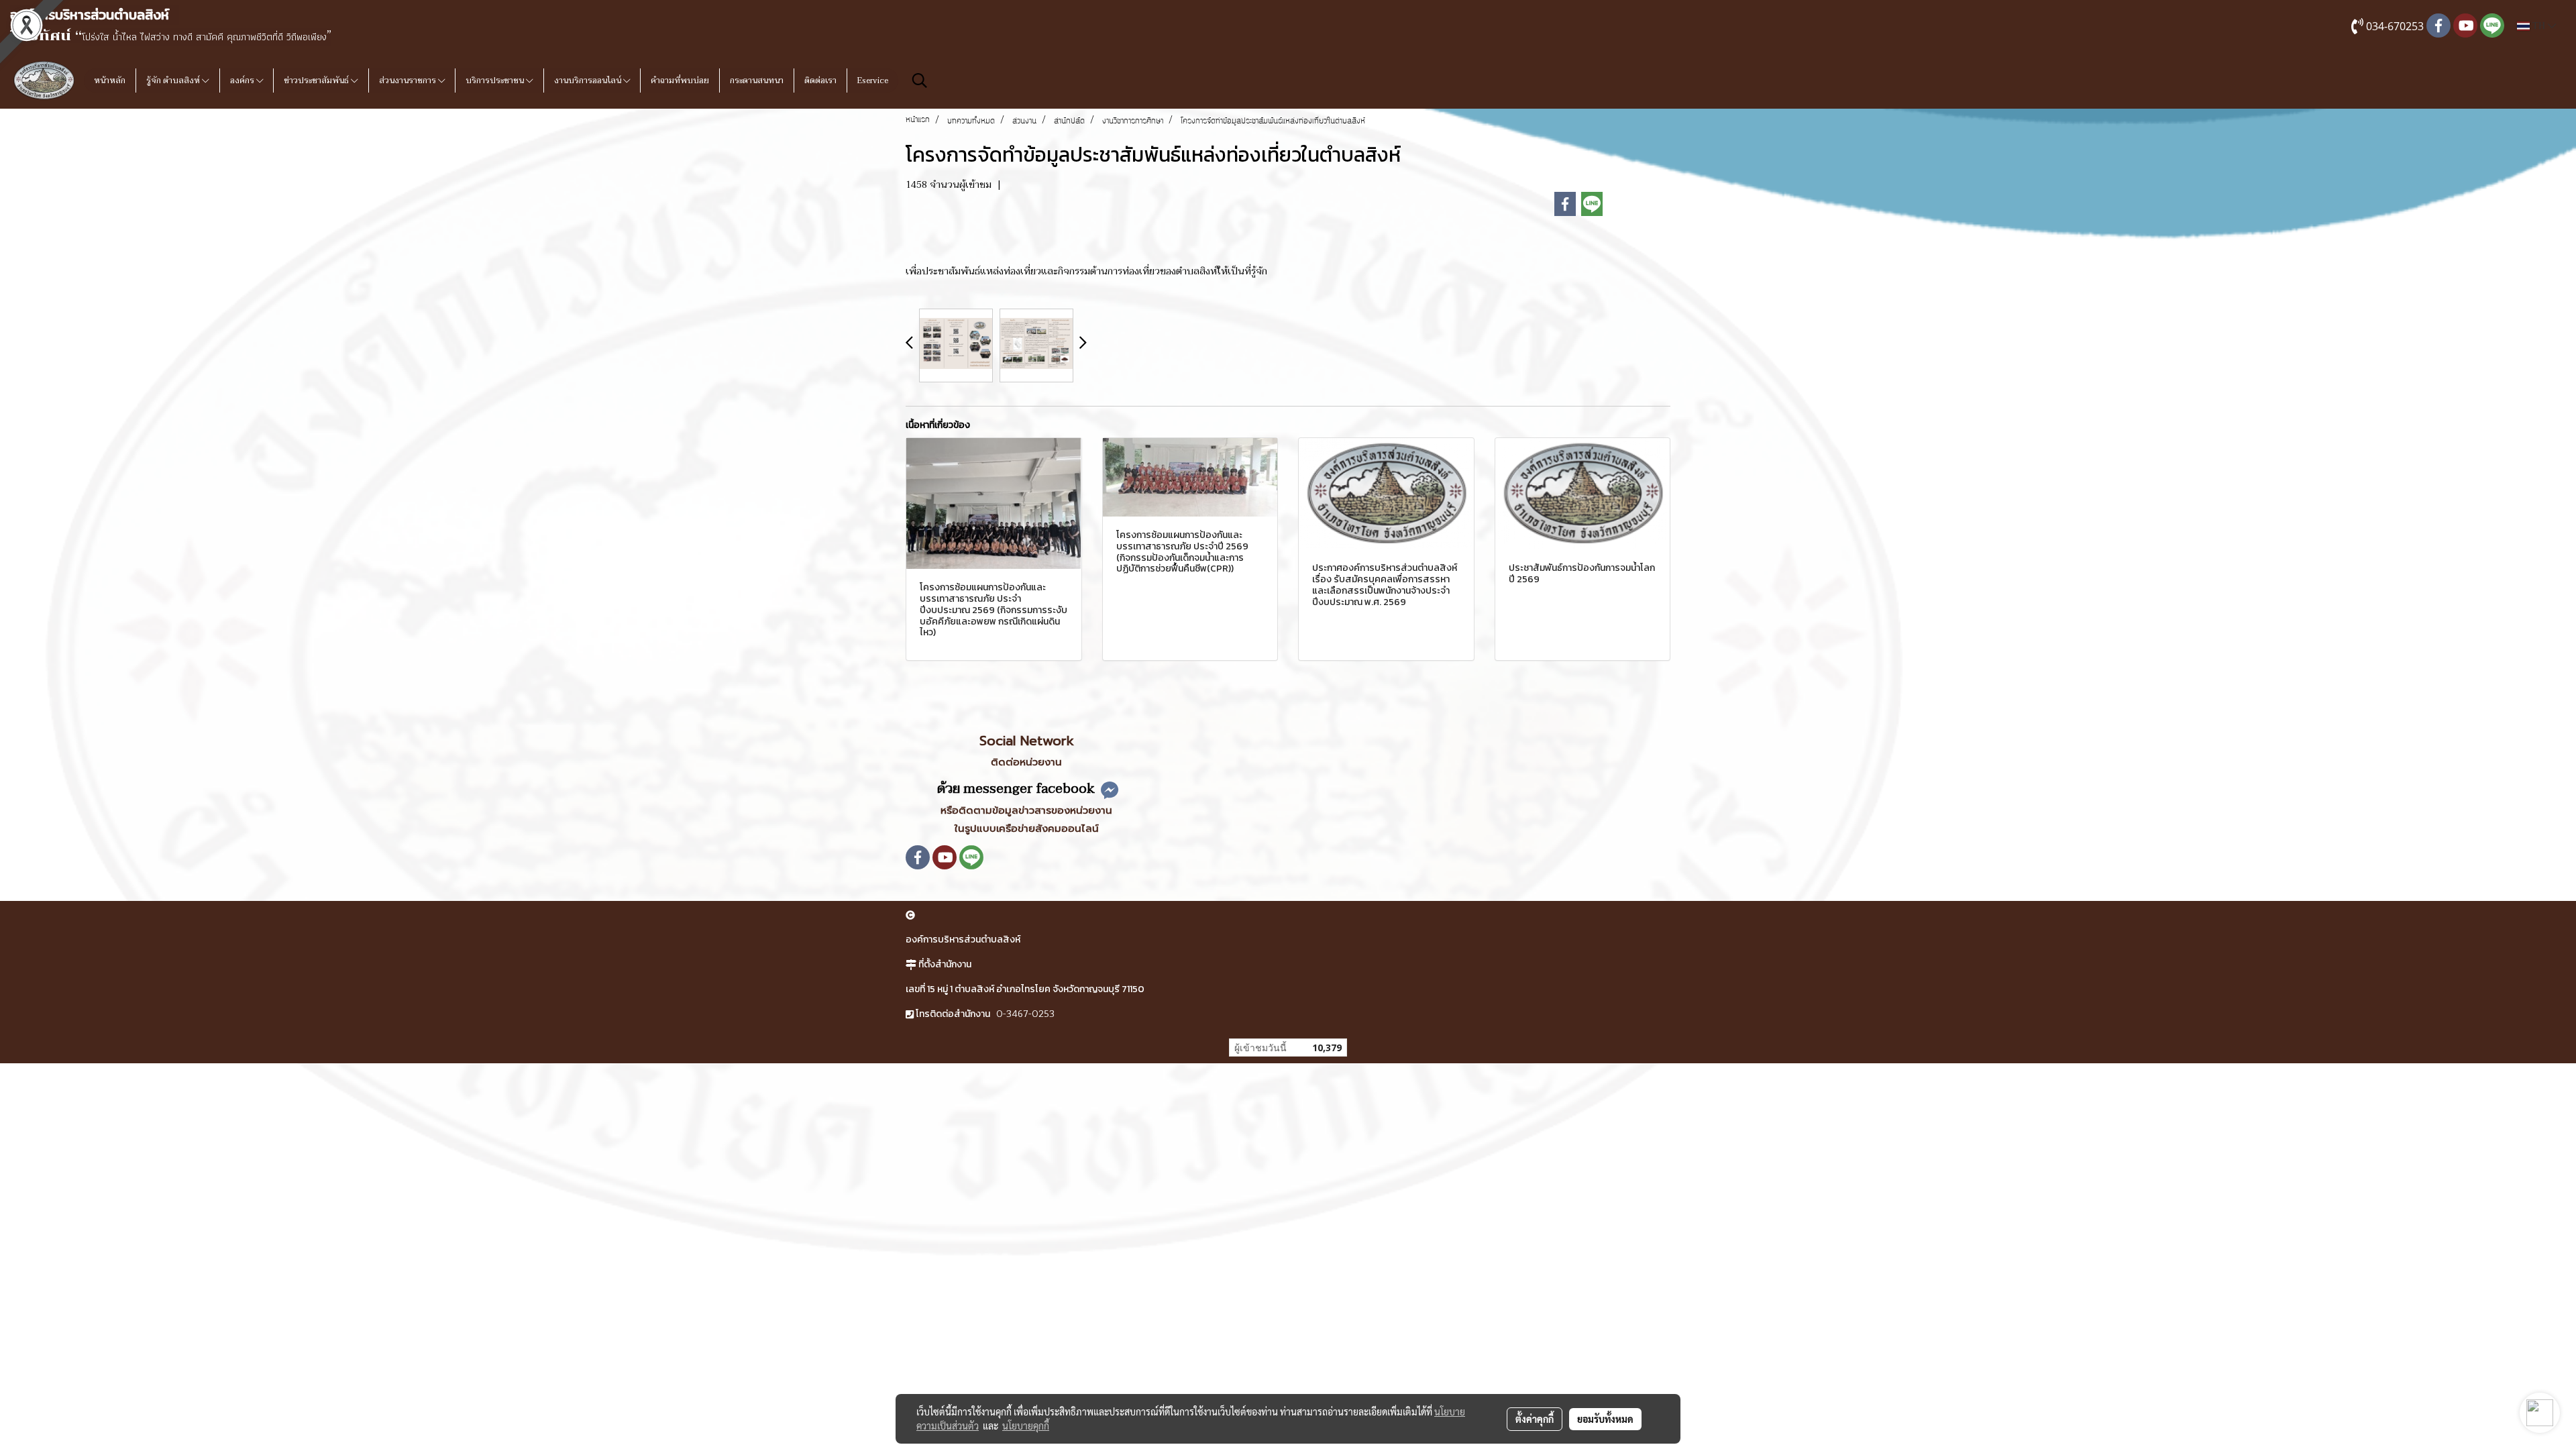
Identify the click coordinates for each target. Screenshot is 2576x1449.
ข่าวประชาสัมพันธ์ (317, 80)
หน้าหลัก (110, 80)
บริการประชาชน (496, 80)
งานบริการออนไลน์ (589, 80)
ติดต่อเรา (820, 80)
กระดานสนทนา (757, 80)
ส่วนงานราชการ (409, 80)
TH (2539, 26)
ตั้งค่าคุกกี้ (1535, 1419)
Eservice (873, 80)
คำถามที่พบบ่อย (680, 80)
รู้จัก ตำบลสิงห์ (174, 80)
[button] (920, 80)
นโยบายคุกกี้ (1026, 1426)
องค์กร (243, 80)
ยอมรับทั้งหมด (1605, 1419)
